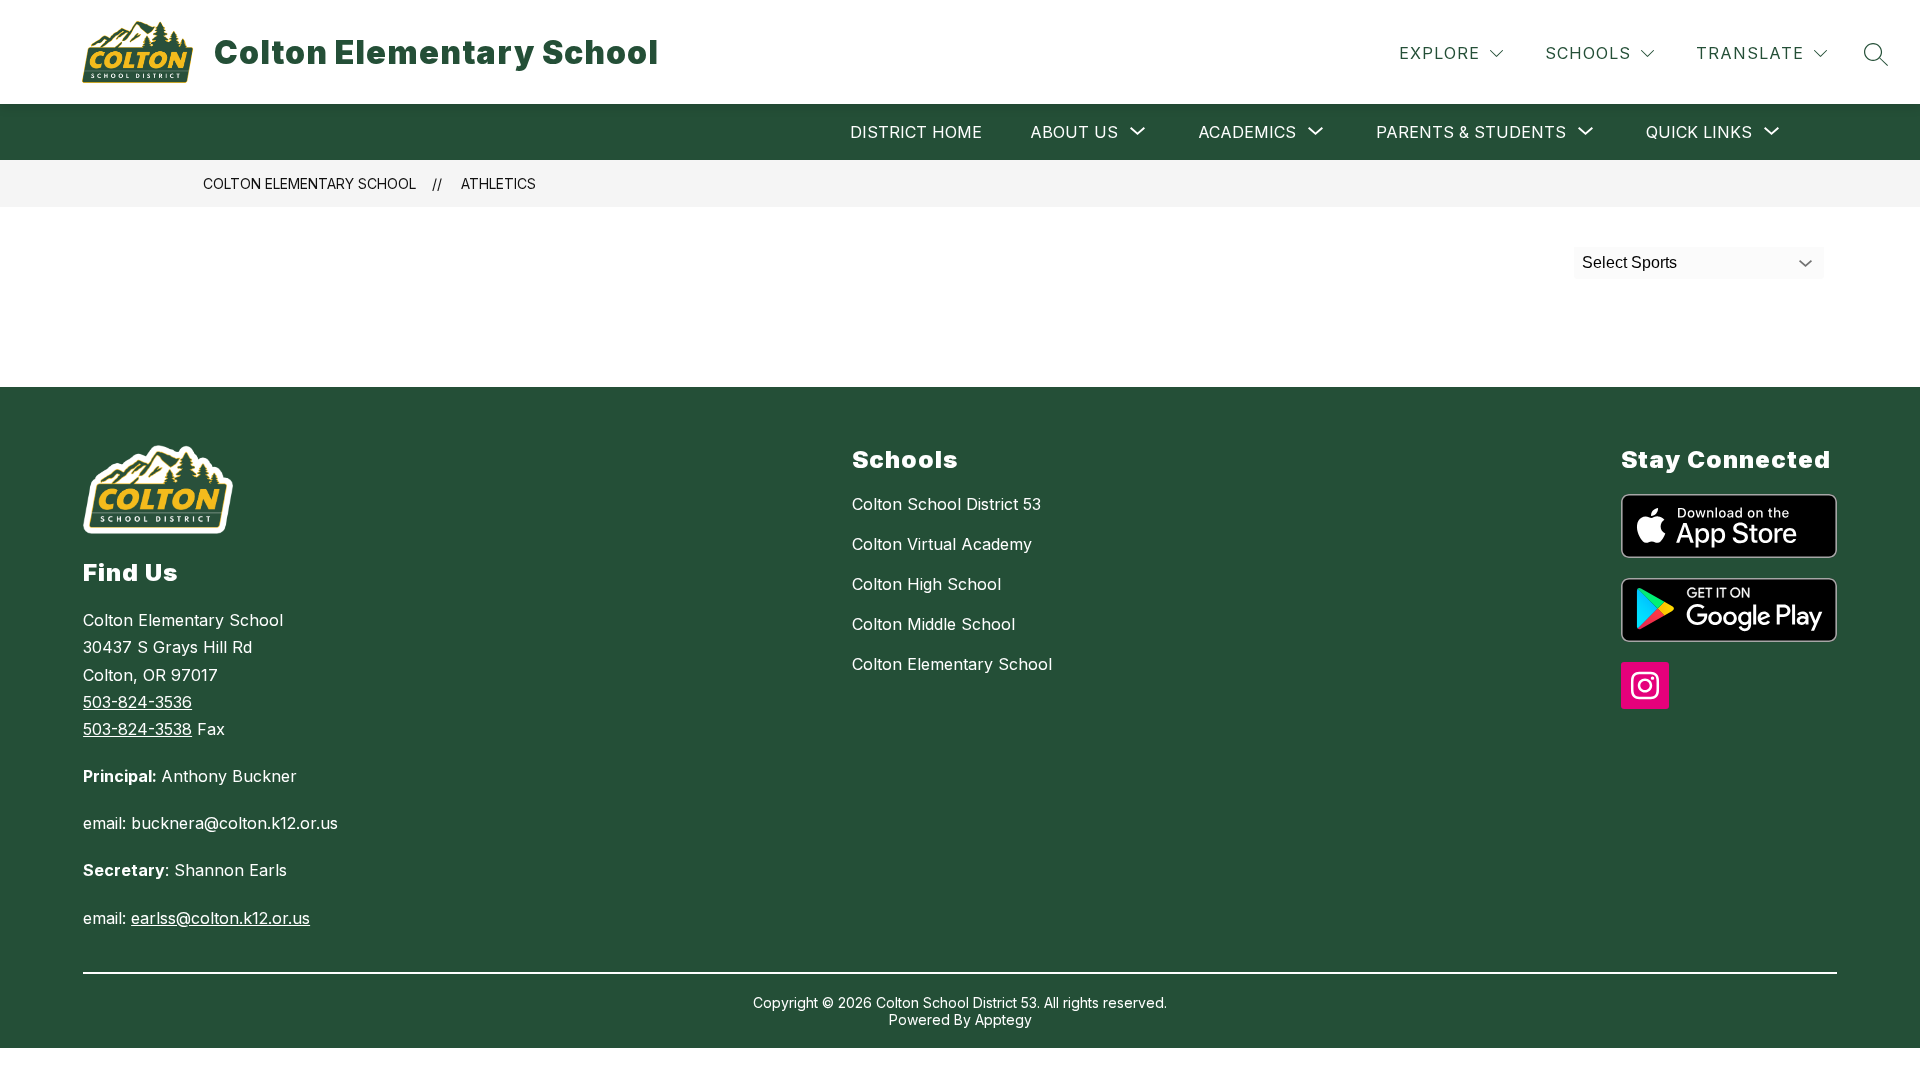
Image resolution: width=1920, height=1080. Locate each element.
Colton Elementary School (309, 183)
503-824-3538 (137, 729)
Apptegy (1003, 1019)
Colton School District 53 (946, 504)
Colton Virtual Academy (942, 544)
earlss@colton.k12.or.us (220, 918)
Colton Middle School (933, 624)
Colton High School (926, 584)
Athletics (498, 183)
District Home (916, 132)
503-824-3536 (137, 702)
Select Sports (1629, 262)
